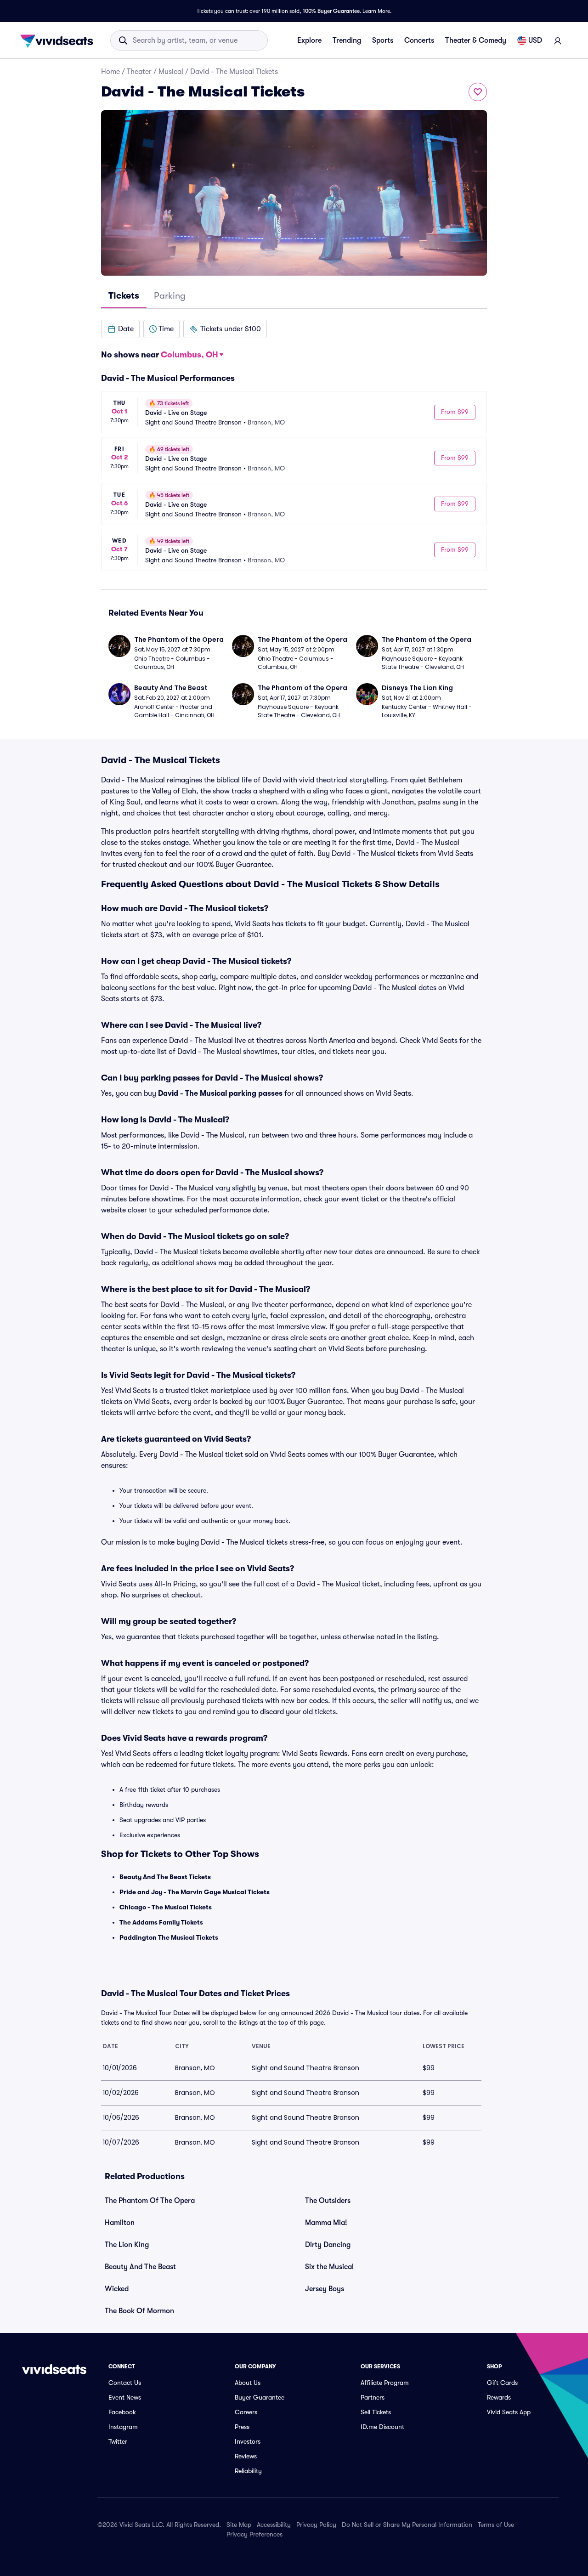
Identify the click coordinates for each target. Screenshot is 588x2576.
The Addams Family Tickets (161, 1922)
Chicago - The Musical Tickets (166, 1907)
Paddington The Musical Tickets (169, 1937)
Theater (139, 72)
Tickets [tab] (124, 296)
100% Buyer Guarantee (331, 11)
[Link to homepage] (59, 40)
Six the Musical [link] (329, 2267)
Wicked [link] (117, 2289)
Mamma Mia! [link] (326, 2223)
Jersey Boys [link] (325, 2289)
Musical (171, 72)
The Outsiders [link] (328, 2201)
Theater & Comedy (476, 40)
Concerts (419, 40)
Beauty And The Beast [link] (140, 2267)
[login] (558, 40)
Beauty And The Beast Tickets (165, 1877)
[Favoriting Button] (478, 92)
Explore (309, 40)
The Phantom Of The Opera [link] (150, 2201)
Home (110, 72)
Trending (347, 40)
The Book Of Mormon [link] (139, 2311)
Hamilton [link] (120, 2223)
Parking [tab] (170, 296)
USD (535, 40)
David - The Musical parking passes (220, 1093)
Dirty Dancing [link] (328, 2245)
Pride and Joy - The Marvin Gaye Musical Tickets (195, 1892)
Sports (383, 40)
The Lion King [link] (127, 2245)
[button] (120, 329)
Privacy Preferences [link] (254, 2534)
